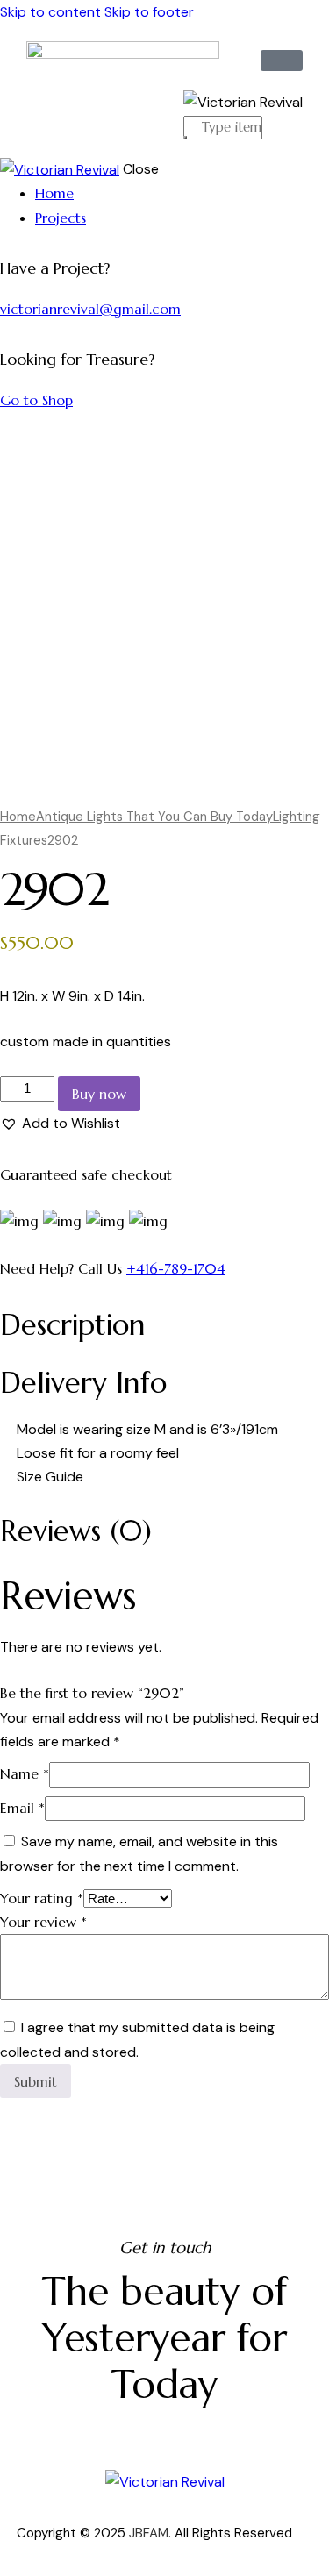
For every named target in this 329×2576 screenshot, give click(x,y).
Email (22, 1808)
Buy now (99, 1094)
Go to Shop (36, 400)
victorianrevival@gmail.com (90, 309)
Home (18, 817)
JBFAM (149, 2533)
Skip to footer (149, 12)
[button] (60, 1123)
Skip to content (50, 12)
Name (25, 1773)
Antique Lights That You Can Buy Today (154, 817)
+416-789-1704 (176, 1268)
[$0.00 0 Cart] (282, 61)
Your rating (42, 1898)
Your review (43, 1922)
